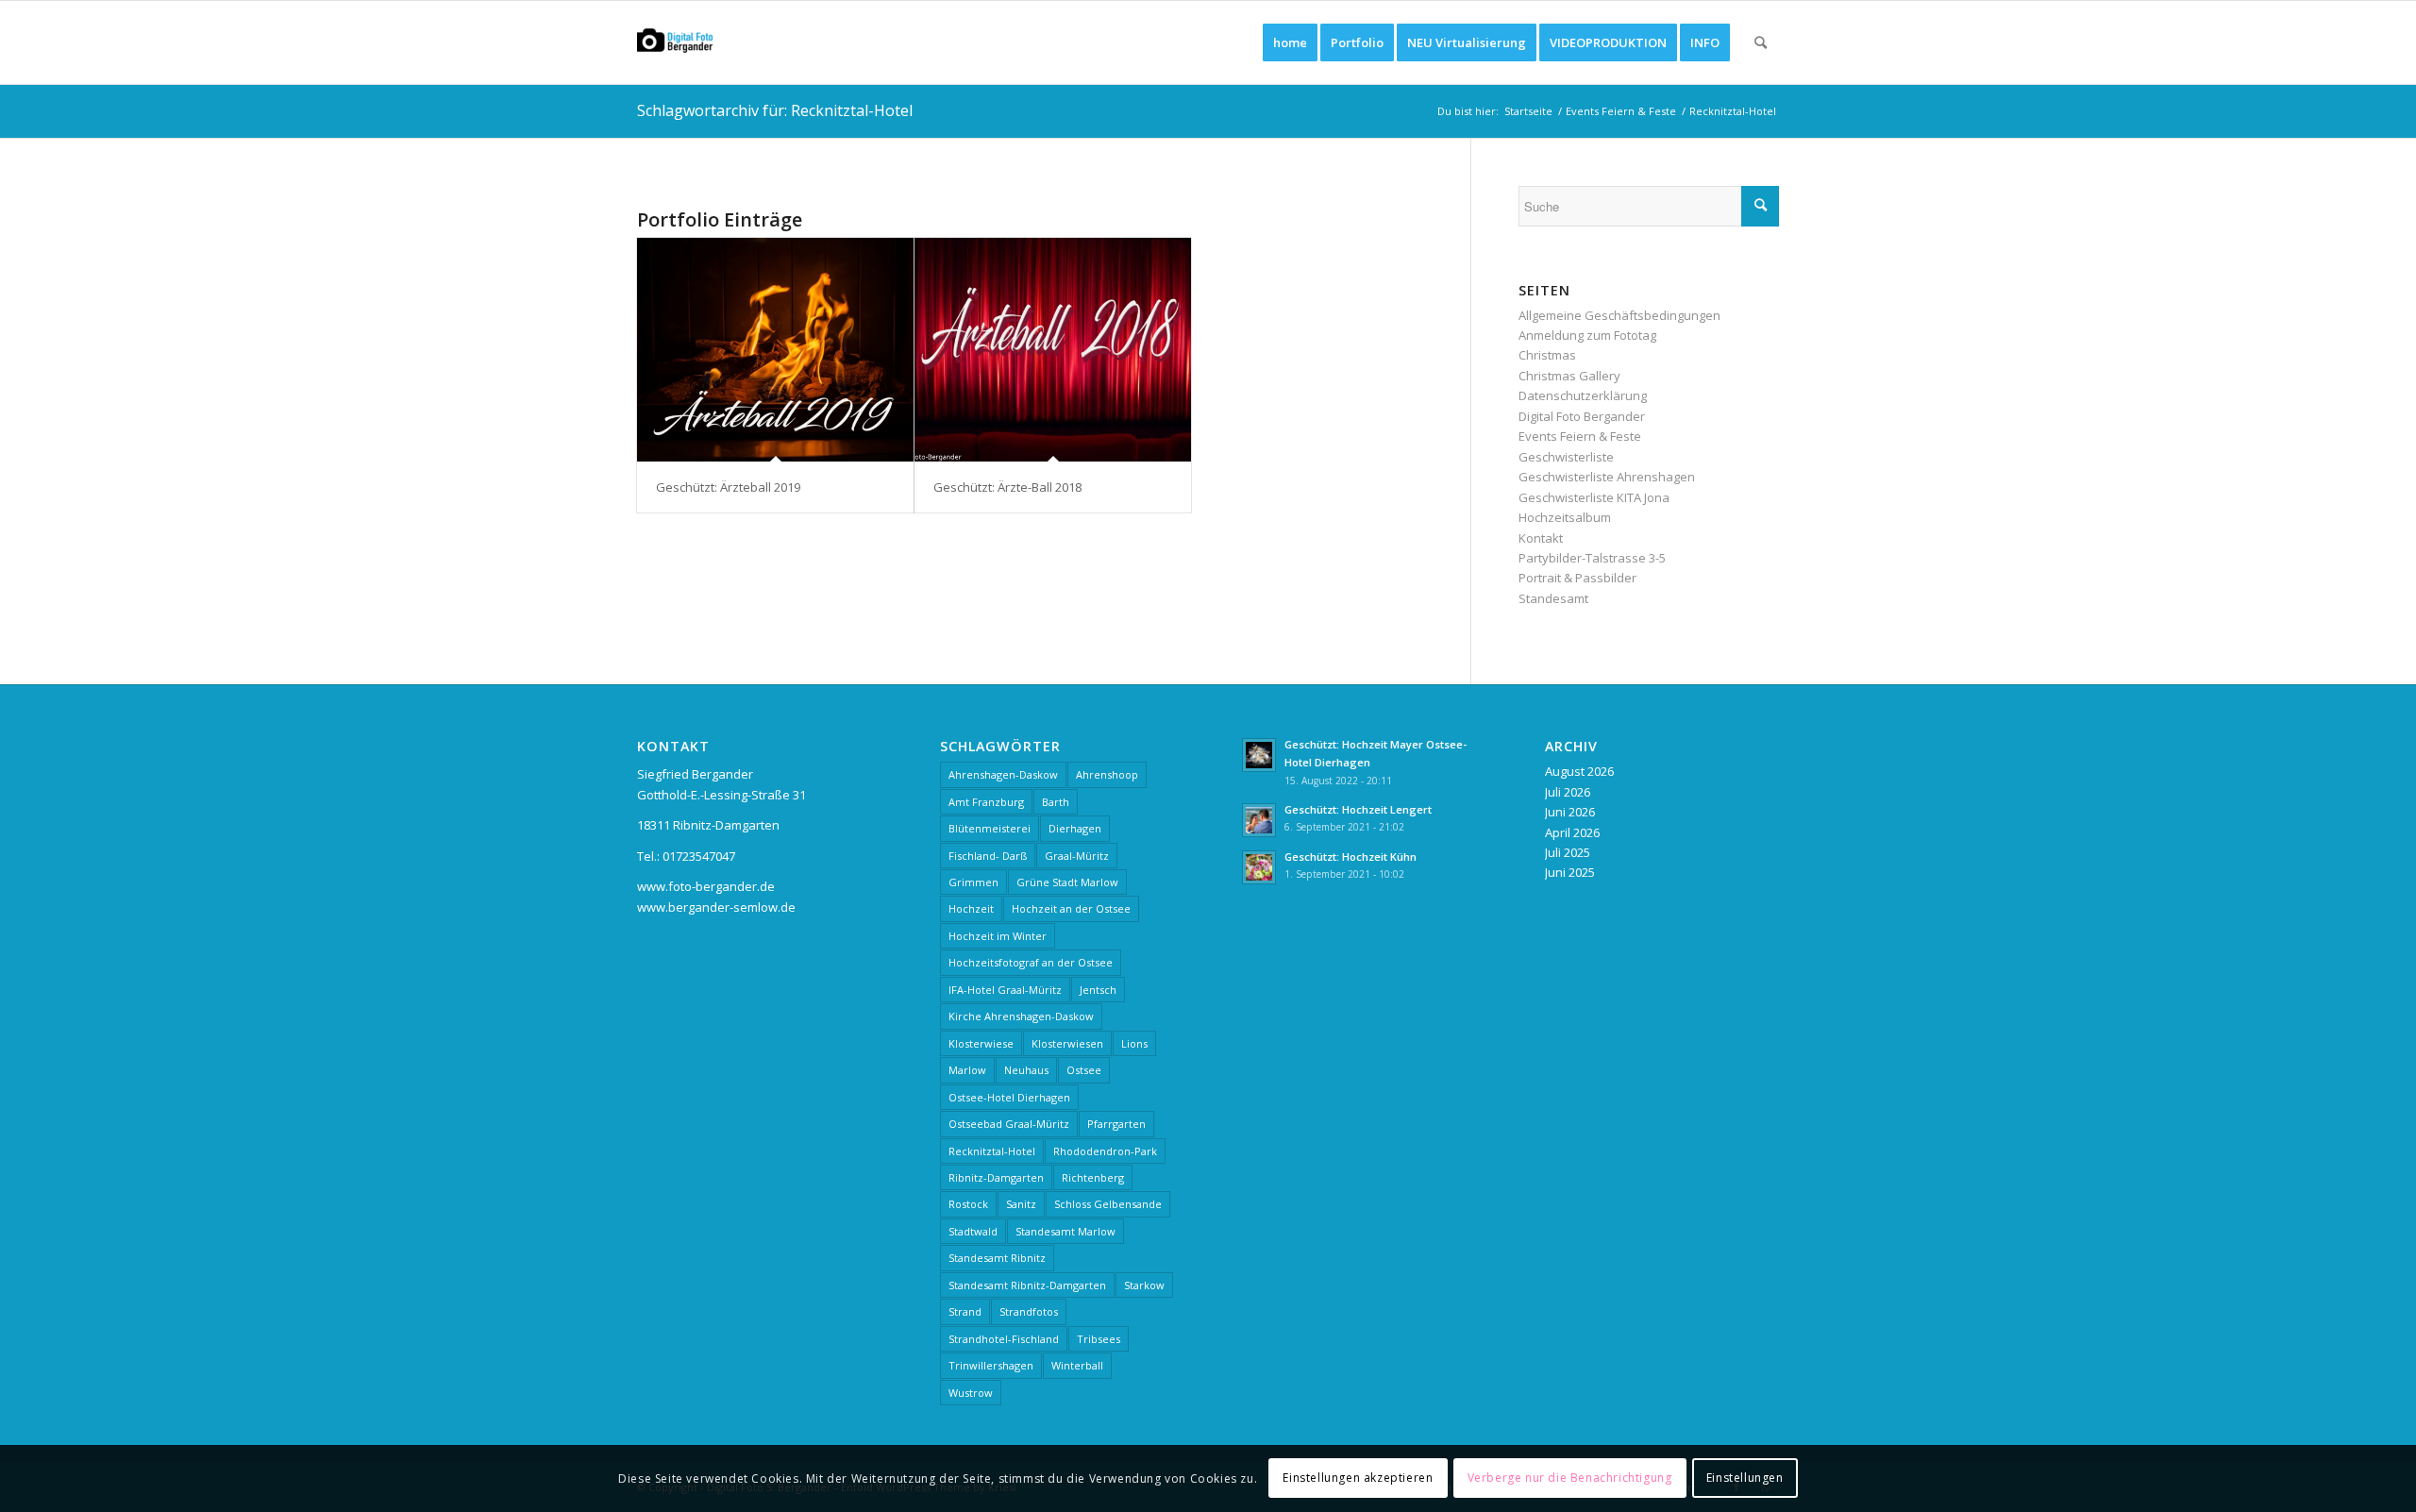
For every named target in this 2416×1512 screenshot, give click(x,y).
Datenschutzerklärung (1583, 395)
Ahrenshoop (1107, 774)
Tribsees (1099, 1339)
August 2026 (1579, 771)
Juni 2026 (1570, 812)
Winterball (1077, 1365)
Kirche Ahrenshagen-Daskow (1021, 1016)
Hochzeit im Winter (998, 936)
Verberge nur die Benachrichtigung (1570, 1478)
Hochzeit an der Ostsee (1071, 908)
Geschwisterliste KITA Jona (1594, 497)
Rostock (968, 1204)
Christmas (1547, 355)
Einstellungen (1745, 1478)
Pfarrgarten (1116, 1124)
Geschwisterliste (1566, 457)
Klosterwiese (981, 1043)
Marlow (967, 1070)
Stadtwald (973, 1231)
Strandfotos (1029, 1311)
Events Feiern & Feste (1580, 436)
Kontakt (1541, 538)
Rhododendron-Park (1105, 1151)
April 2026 (1572, 832)
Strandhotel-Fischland (1004, 1339)
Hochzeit (971, 908)
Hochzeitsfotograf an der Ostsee (1031, 962)
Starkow (1144, 1285)
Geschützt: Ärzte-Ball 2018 (1007, 487)
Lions (1134, 1043)
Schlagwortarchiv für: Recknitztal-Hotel (775, 110)
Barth (1056, 802)
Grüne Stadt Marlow (1067, 882)
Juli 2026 (1568, 792)
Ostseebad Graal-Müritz (1009, 1124)
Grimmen (973, 882)
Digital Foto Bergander (1582, 416)
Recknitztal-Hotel (992, 1151)
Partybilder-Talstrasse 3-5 (1592, 558)
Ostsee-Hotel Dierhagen (1009, 1097)
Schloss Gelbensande (1108, 1204)
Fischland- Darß (988, 856)
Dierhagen (1075, 828)
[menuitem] (1290, 42)
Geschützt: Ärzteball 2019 (728, 487)
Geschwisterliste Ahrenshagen (1607, 477)
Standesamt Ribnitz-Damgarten (1027, 1285)
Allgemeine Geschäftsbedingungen (1619, 315)
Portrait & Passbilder (1577, 578)
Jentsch (1098, 990)
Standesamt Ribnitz (997, 1258)
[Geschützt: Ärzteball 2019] (775, 350)
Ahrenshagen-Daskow (1003, 774)
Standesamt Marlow (1065, 1231)
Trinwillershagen (991, 1365)
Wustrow (971, 1393)
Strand (965, 1311)
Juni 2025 (1570, 872)
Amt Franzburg (986, 802)
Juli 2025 (1568, 852)
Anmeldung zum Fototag (1587, 335)
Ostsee (1084, 1070)
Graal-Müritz (1077, 856)
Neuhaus (1026, 1070)
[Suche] (1761, 42)
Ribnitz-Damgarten (996, 1177)
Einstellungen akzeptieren (1358, 1478)
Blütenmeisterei (990, 828)
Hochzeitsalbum (1565, 517)
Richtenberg (1093, 1177)
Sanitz (1021, 1204)
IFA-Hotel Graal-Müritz (1005, 990)
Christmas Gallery (1569, 376)
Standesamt (1553, 598)
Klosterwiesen (1067, 1043)
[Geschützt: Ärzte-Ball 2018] (1053, 350)
